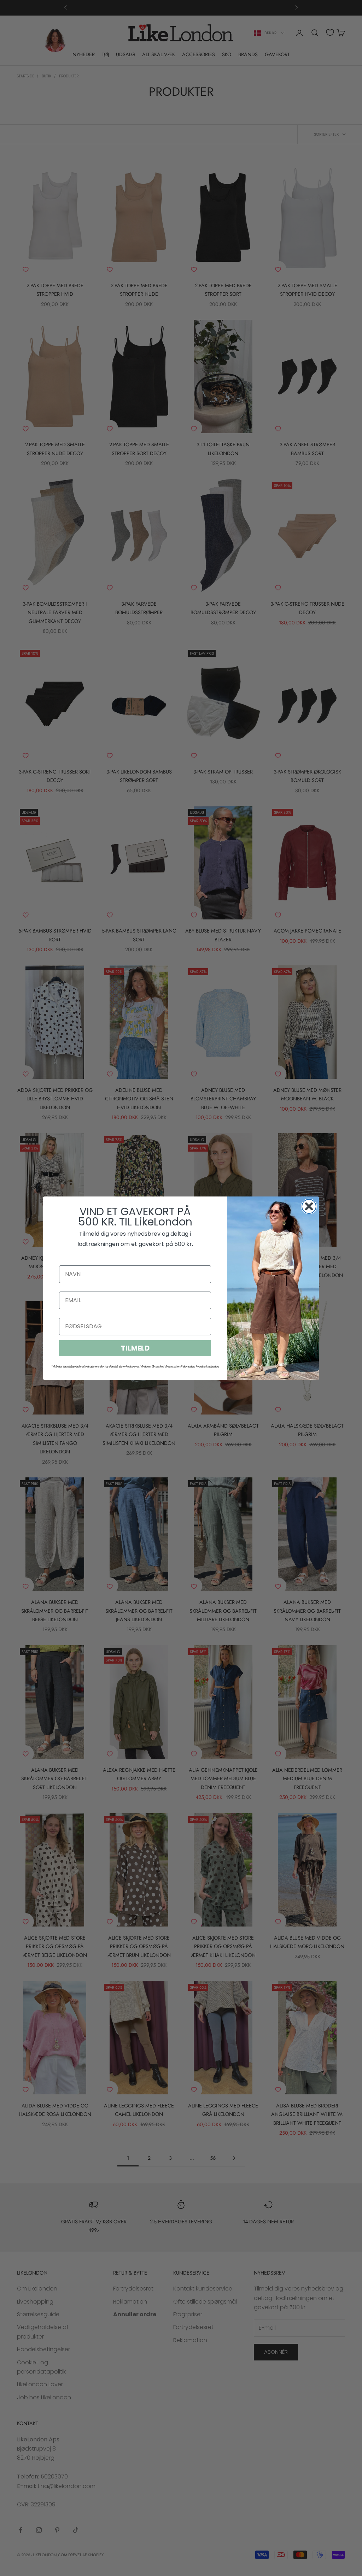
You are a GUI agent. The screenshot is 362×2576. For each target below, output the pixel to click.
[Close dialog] (309, 1206)
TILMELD (135, 1348)
